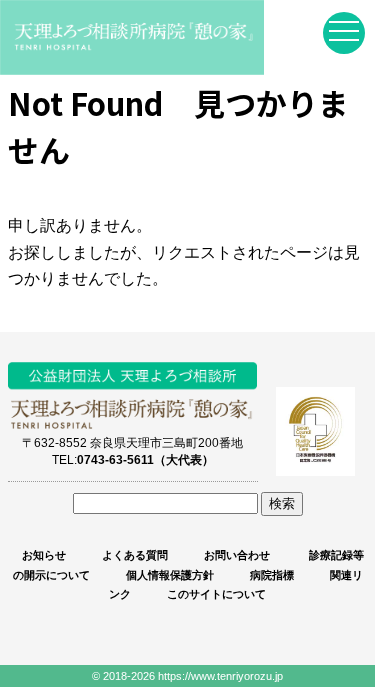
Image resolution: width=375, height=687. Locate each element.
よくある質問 (135, 555)
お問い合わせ (237, 555)
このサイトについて (216, 594)
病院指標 (272, 575)
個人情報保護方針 (170, 575)
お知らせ (44, 555)
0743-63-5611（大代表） (145, 459)
